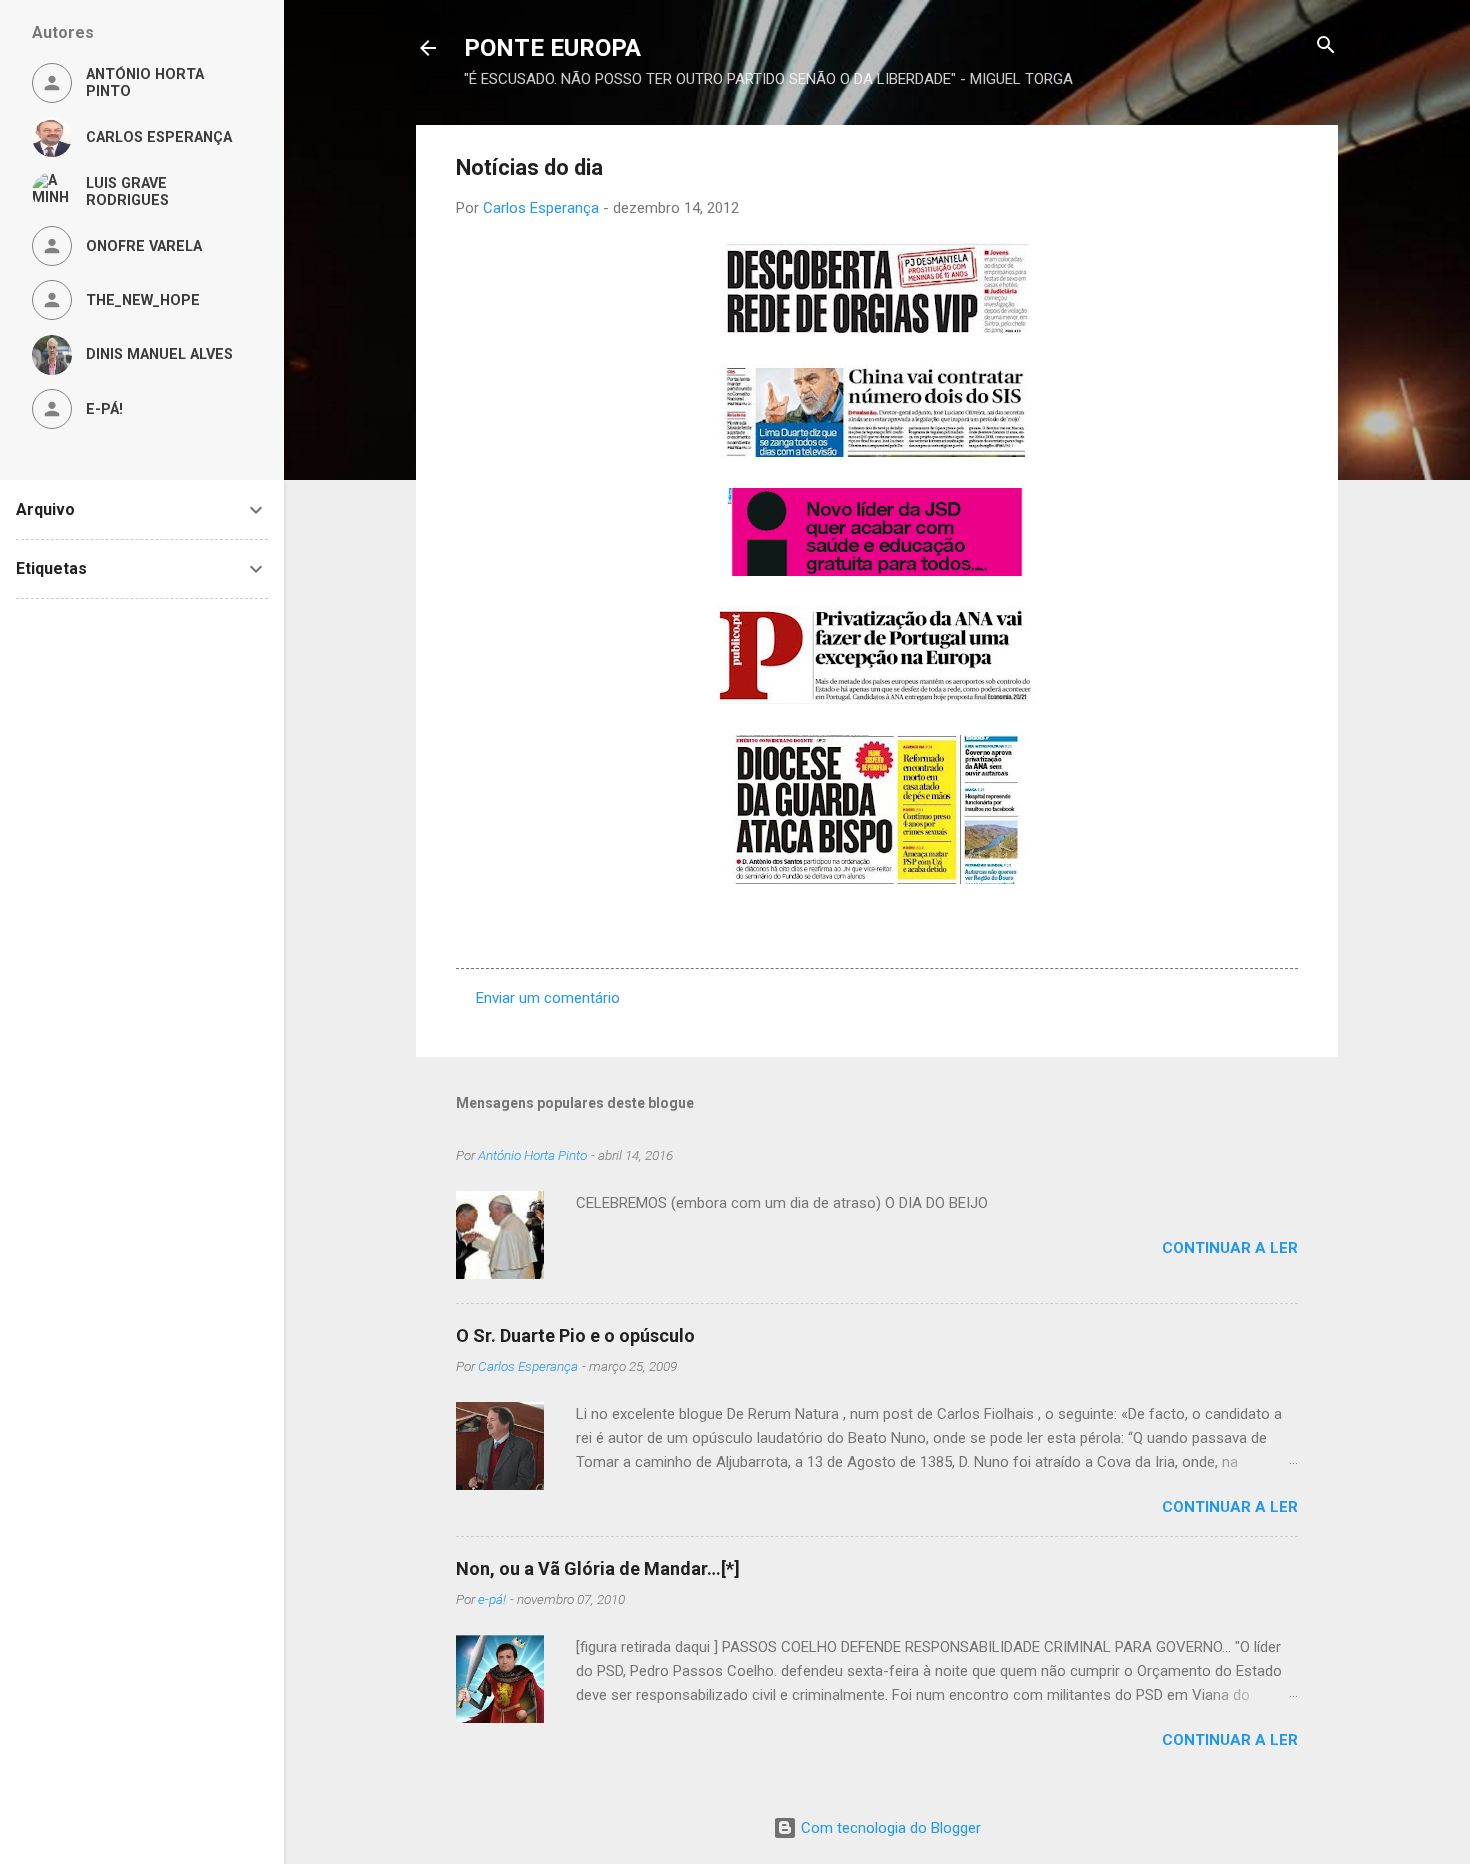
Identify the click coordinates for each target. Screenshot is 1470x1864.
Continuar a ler (1230, 1248)
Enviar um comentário (548, 998)
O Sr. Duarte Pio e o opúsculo (575, 1335)
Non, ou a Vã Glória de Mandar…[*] (598, 1568)
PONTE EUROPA (552, 48)
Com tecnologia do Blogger (889, 1828)
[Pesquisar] (1326, 46)
